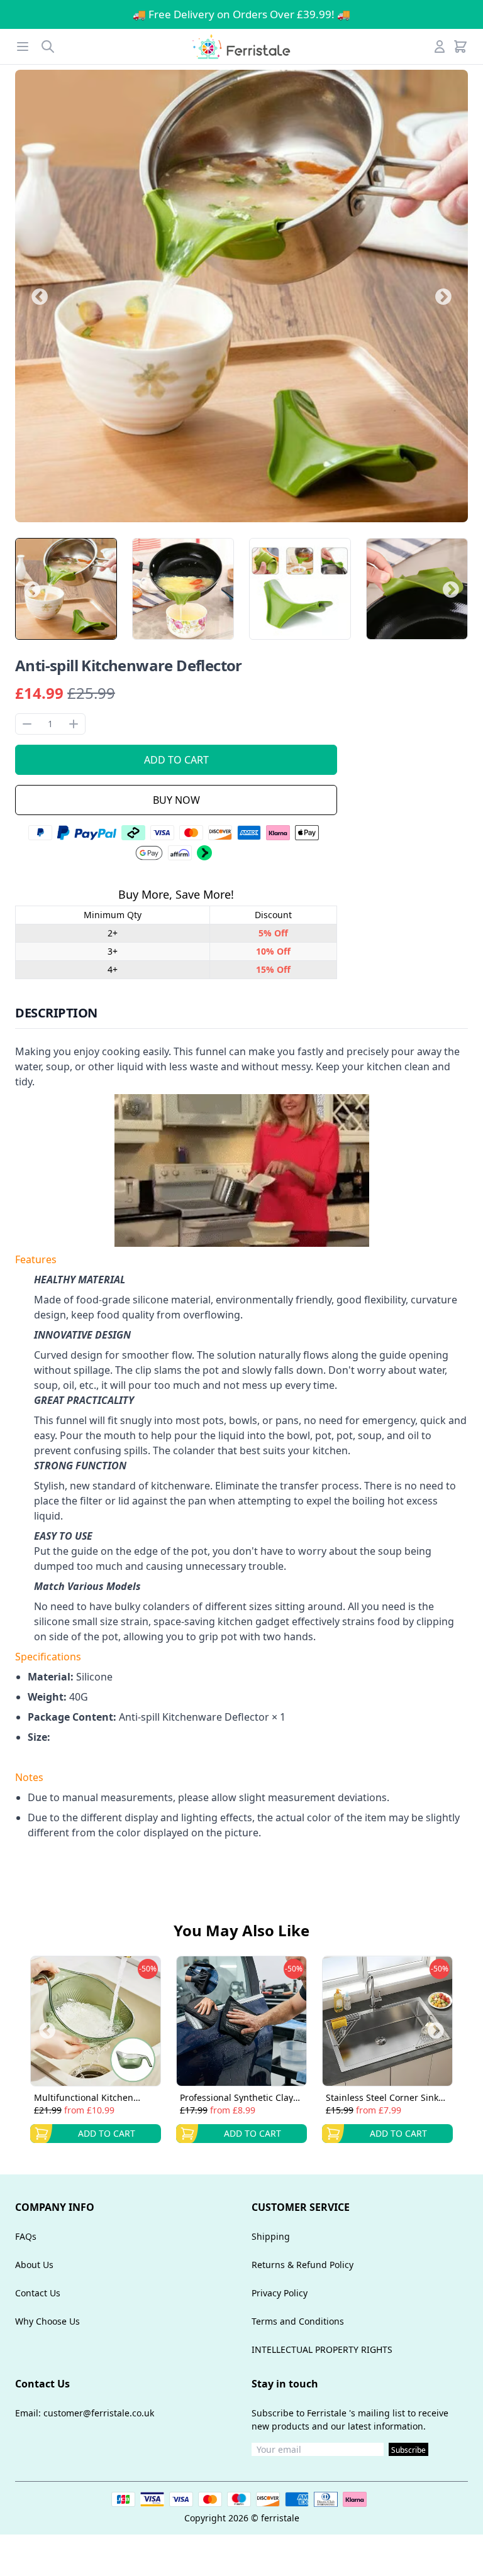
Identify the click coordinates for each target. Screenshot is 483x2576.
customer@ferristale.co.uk (99, 2413)
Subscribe (408, 2450)
